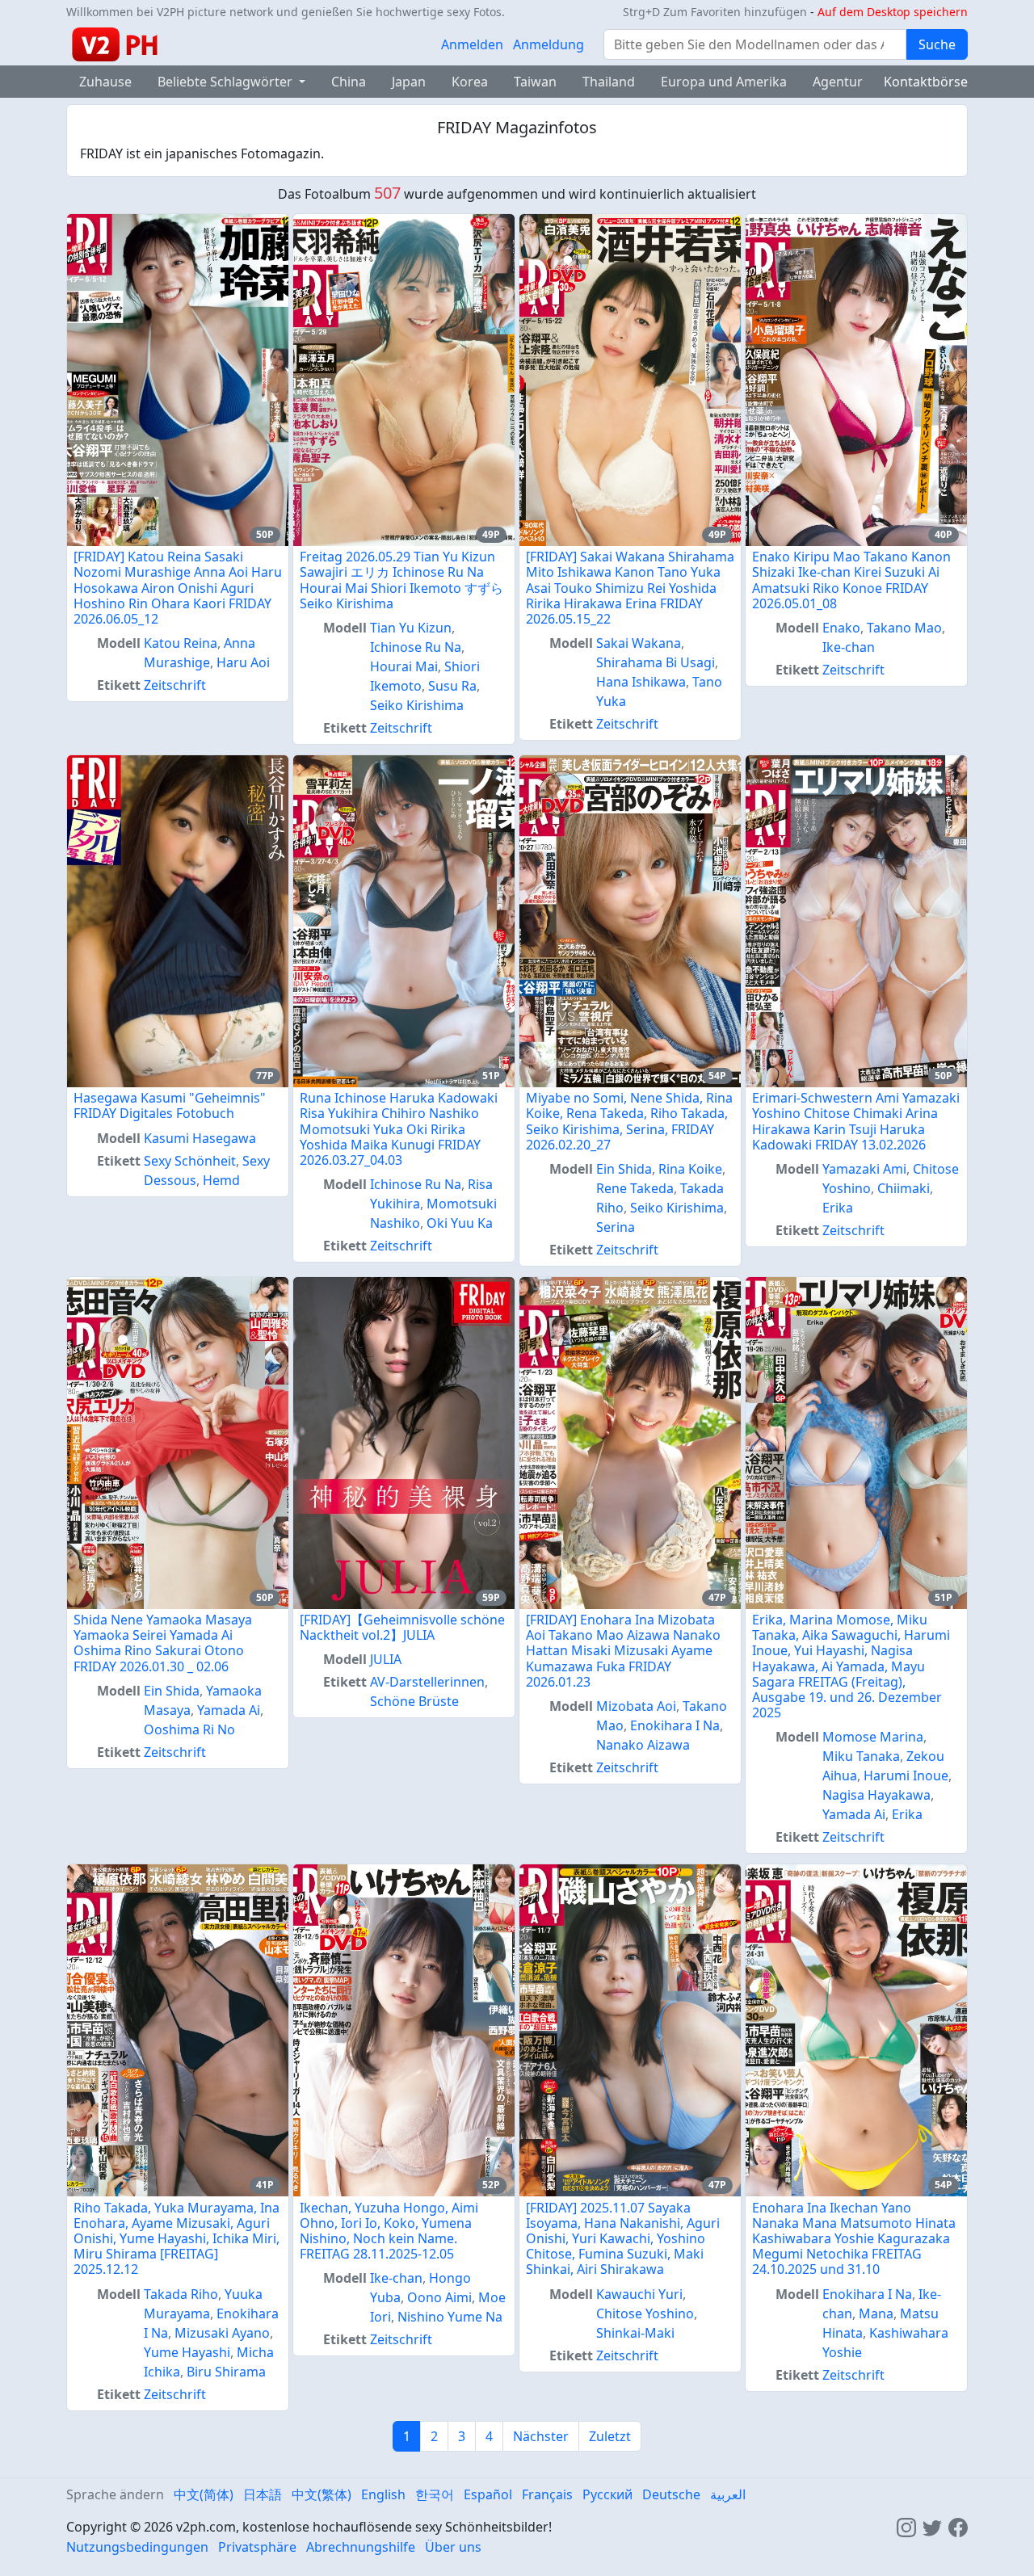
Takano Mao (904, 628)
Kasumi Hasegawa (200, 1138)
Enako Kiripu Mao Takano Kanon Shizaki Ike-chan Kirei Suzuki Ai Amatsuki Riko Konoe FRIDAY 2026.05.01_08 (851, 580)
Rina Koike (690, 1169)
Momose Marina (873, 1737)
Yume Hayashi (187, 2352)
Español (488, 2494)
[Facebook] (958, 2527)
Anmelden (472, 44)
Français (547, 2494)
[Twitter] (932, 2527)
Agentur (838, 82)
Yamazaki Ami (864, 1169)
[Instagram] (906, 2527)
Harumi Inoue (906, 1775)
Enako (841, 628)
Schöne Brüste (414, 1701)
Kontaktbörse (926, 82)
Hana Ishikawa (641, 682)
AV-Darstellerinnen (427, 1682)
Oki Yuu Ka (460, 1223)
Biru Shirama (226, 2372)
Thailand (609, 82)
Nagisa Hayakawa (876, 1795)
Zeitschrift (175, 685)
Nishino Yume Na (450, 2317)
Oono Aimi (439, 2297)
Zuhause (105, 82)
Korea (470, 82)
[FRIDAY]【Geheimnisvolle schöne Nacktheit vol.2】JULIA (402, 1627)
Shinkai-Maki (635, 2333)
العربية (728, 2494)
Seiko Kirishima (417, 705)
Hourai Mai (404, 666)
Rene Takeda (635, 1188)
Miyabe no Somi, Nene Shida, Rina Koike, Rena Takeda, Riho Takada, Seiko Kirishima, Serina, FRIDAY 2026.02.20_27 (629, 1121)
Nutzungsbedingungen (137, 2547)
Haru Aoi (243, 662)
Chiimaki (904, 1188)
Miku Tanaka (861, 1756)
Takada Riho (181, 2294)
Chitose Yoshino (645, 2313)
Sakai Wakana (639, 643)
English (383, 2494)
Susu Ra (452, 686)
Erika (838, 1208)
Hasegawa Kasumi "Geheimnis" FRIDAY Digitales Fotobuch (170, 1105)
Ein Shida (624, 1169)
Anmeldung (549, 44)
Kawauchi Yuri (639, 2294)
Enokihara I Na (675, 1725)
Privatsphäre (257, 2547)
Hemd (221, 1180)
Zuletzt (610, 2436)
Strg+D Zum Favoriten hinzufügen (715, 12)
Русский (607, 2494)
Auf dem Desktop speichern (893, 12)
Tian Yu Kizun (411, 628)
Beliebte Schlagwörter (227, 82)
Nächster (541, 2436)
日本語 (263, 2494)
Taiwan (535, 82)
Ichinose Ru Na (416, 647)
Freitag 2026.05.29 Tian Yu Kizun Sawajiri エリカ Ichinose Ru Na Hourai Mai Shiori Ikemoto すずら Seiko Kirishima (401, 580)
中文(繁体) (322, 2494)
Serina (616, 1227)
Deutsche (671, 2494)
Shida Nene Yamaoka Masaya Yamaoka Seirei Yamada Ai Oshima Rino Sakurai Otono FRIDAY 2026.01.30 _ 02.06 (163, 1643)
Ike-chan (849, 647)
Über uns (453, 2547)
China (349, 82)
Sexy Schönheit (190, 1161)
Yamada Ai (229, 1710)
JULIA (386, 1659)
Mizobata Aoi (636, 1706)
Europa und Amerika (724, 82)
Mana (876, 2313)
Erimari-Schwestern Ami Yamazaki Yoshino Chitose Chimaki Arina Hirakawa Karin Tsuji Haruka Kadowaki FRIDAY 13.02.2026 (856, 1121)
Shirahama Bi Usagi (656, 662)
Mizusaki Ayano (222, 2333)
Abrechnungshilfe (361, 2547)
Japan (409, 82)
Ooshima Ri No (189, 1729)
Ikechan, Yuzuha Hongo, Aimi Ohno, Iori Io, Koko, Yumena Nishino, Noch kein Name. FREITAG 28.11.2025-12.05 (389, 2231)
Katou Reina (181, 643)
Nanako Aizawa (643, 1745)
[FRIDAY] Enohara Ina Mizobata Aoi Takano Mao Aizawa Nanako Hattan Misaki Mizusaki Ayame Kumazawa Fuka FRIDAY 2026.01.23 (623, 1651)
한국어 (435, 2494)
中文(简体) (204, 2494)
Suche (937, 44)
